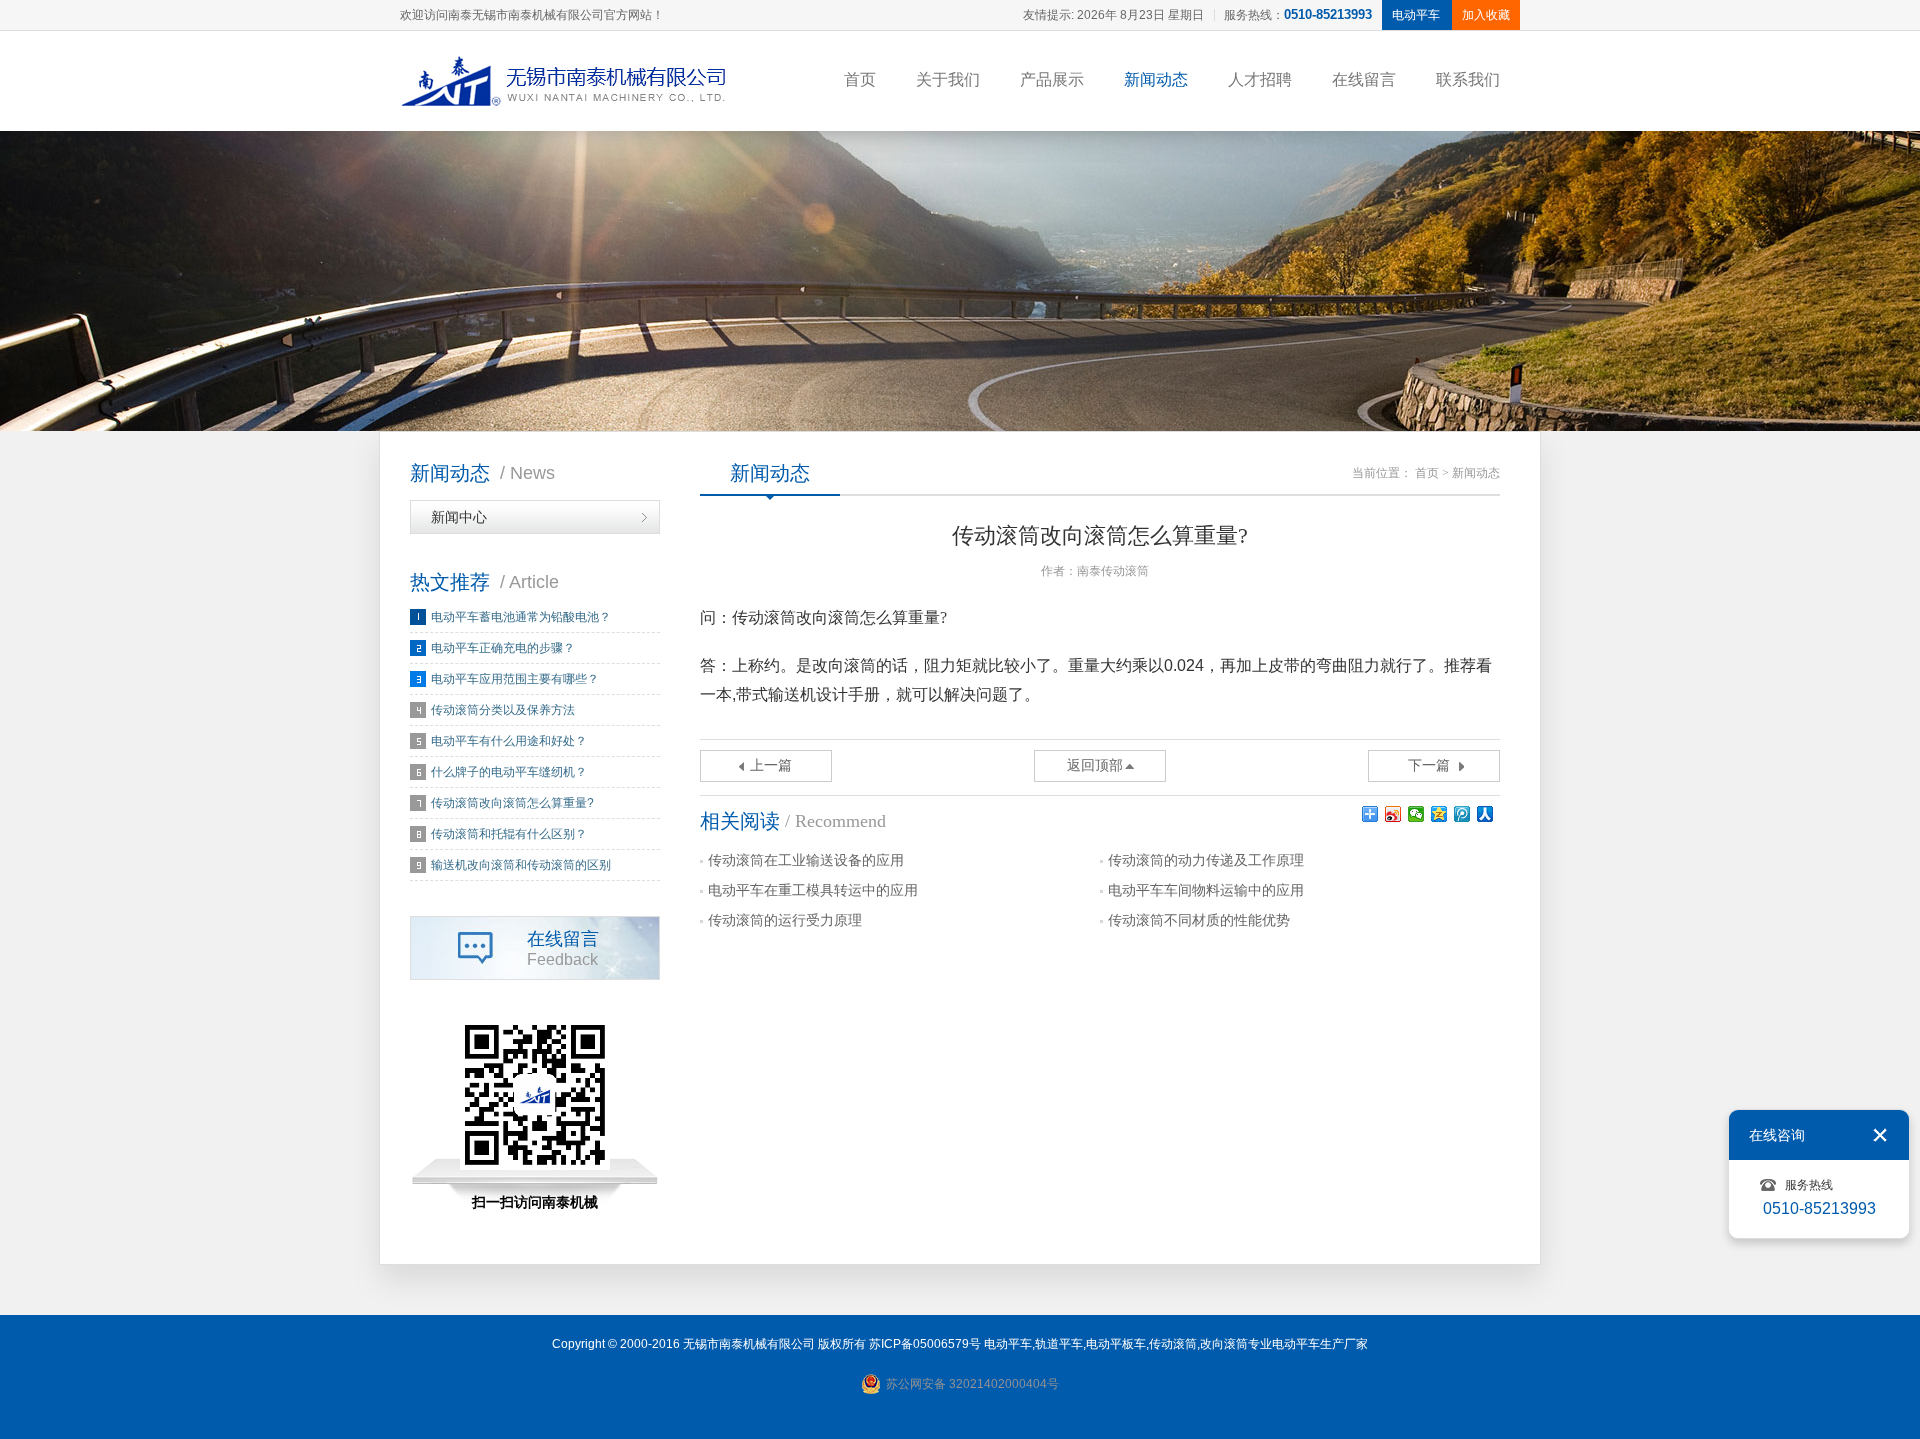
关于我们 (948, 79)
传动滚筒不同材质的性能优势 (1199, 920)
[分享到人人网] (1485, 814)
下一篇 (1429, 765)
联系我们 (1468, 79)
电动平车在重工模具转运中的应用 (813, 890)
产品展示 (1052, 79)
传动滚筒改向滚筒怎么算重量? (512, 803)
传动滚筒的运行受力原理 (785, 920)
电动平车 (1008, 1344)
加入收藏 (1486, 15)
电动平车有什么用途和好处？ (509, 741)
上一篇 (771, 765)
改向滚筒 (1224, 1344)
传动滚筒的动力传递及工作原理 (1206, 860)
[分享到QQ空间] (1439, 814)
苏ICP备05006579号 (925, 1344)
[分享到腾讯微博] (1462, 814)
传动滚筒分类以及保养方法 (503, 710)
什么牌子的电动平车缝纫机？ (509, 772)
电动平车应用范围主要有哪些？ (515, 679)
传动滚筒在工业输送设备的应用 (806, 860)
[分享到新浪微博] (1393, 814)
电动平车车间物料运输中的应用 (1206, 890)
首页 (860, 79)
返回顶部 (1095, 765)
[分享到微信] (1416, 814)
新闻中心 (459, 517)
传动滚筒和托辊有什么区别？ (509, 834)
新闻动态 (1156, 79)
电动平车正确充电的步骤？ (503, 648)
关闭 (1880, 1135)
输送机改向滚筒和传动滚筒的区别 (521, 865)
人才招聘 (1260, 79)
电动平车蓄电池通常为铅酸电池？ (521, 617)
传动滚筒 (1173, 1344)
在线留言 (1364, 79)
